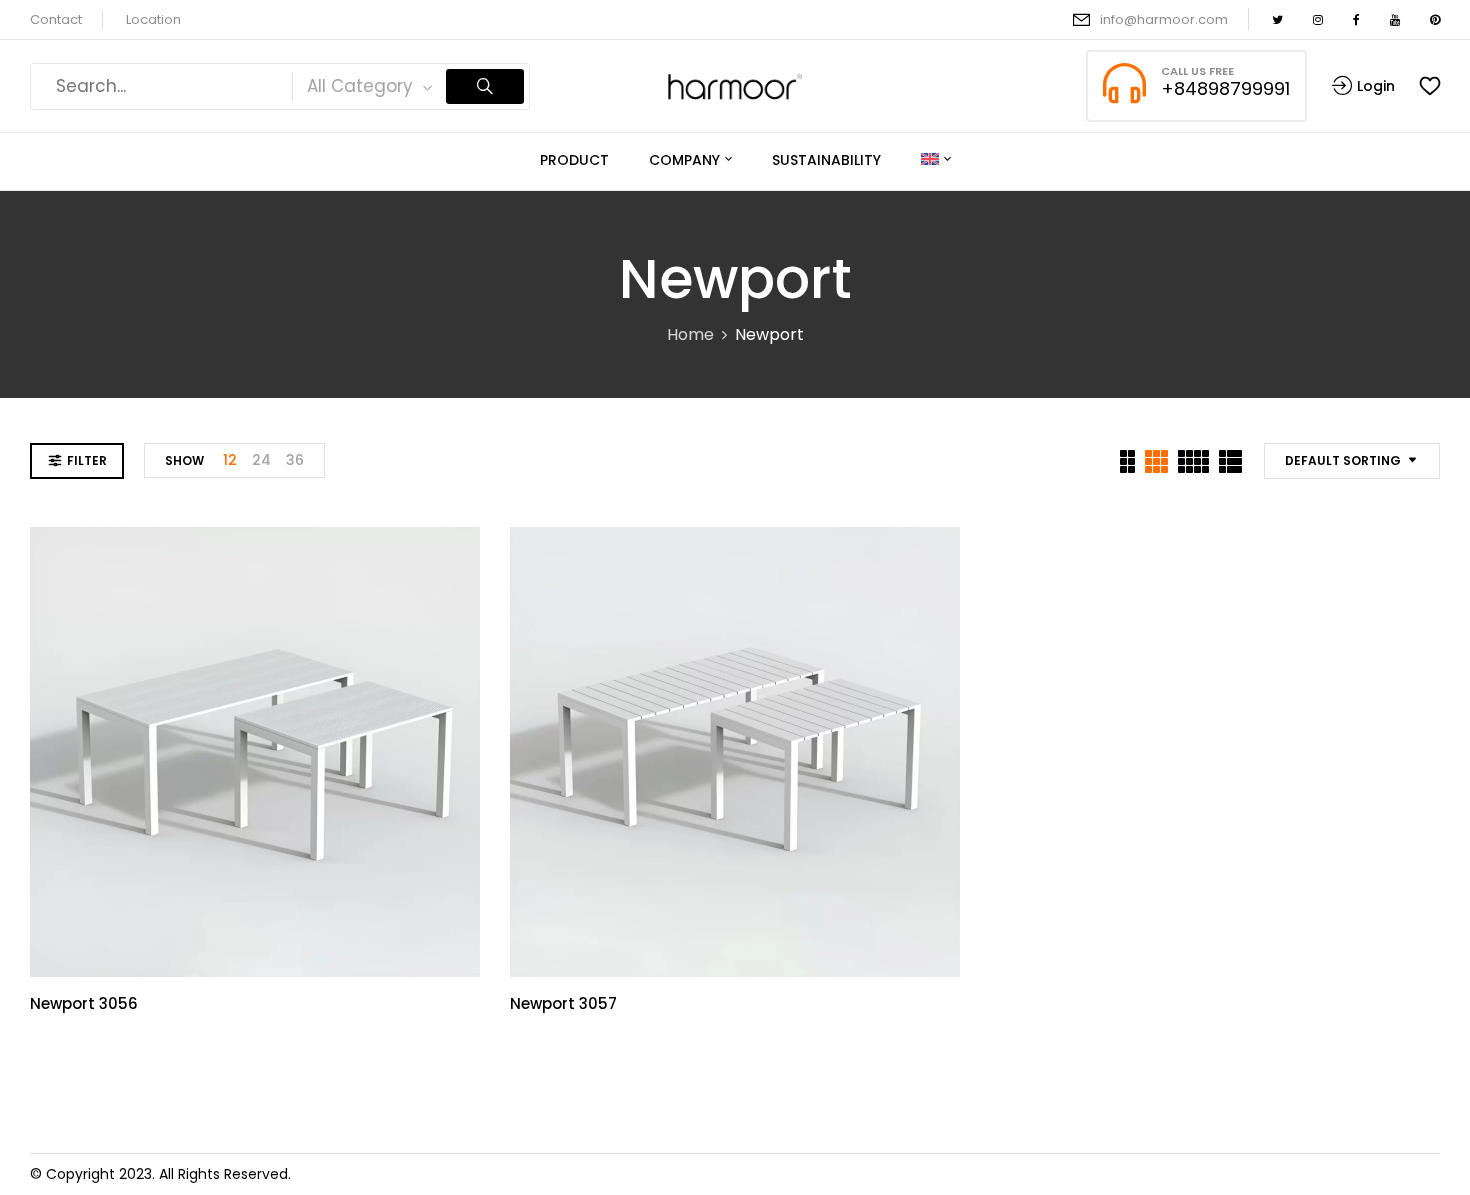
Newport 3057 (563, 1003)
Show (184, 460)
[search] (485, 86)
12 (230, 460)
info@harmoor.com (1164, 19)
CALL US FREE (1197, 71)
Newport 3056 (84, 1003)
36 (295, 460)
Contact (56, 19)
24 (261, 460)
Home (690, 334)
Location (153, 19)
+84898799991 (1225, 88)
